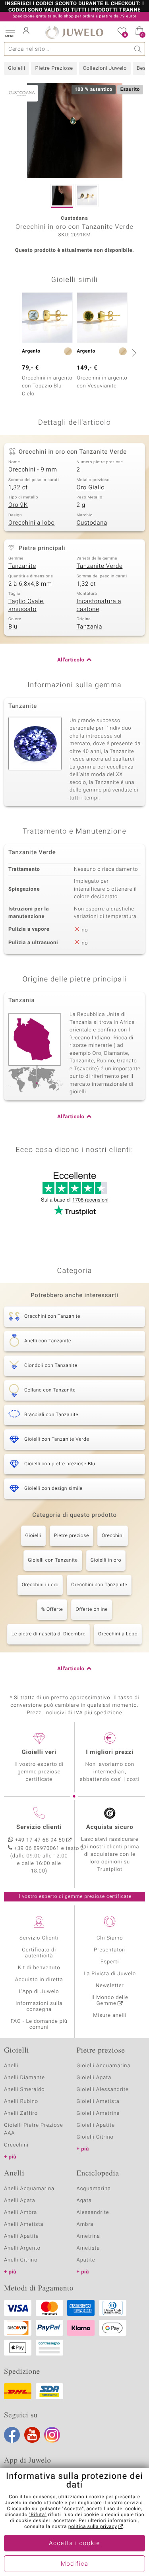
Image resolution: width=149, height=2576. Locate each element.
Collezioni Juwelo (105, 68)
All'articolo (71, 660)
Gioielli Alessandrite (103, 2090)
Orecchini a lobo (32, 523)
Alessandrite (93, 2213)
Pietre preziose (72, 1536)
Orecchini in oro (40, 1585)
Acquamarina (94, 2189)
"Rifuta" (38, 2515)
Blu (13, 627)
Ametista (88, 2248)
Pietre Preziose (54, 68)
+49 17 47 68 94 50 (40, 1840)
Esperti (110, 1962)
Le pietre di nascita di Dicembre (48, 1634)
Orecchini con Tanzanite (99, 1585)
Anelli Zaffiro (21, 2113)
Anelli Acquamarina (29, 2189)
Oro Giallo (91, 488)
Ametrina (89, 2236)
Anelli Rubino (21, 2102)
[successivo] (133, 353)
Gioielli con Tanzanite (53, 1560)
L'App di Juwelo (39, 1992)
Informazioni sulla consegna (39, 2007)
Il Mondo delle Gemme (110, 2001)
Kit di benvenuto (39, 1968)
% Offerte (52, 1610)
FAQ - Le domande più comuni (39, 2024)
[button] (10, 32)
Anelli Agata (20, 2201)
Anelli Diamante (24, 2078)
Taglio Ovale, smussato (26, 606)
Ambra (85, 2224)
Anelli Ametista (24, 2224)
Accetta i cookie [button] (74, 2543)
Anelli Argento (22, 2248)
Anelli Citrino (21, 2260)
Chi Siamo (110, 1938)
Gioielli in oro (106, 1560)
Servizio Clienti (39, 1938)
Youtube (32, 2435)
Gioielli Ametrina (98, 2113)
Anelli (11, 2066)
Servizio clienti (39, 1827)
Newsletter (110, 1986)
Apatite (86, 2260)
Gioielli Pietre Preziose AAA (34, 2129)
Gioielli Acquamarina (104, 2066)
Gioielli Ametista (98, 2102)
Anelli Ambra (20, 2213)
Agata (84, 2201)
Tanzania (90, 627)
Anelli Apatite (21, 2236)
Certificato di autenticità (39, 1953)
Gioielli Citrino (95, 2137)
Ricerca (138, 49)
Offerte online (92, 1610)
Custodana (92, 523)
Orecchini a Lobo (118, 1634)
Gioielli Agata (94, 2078)
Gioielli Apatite (96, 2125)
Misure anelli (110, 2015)
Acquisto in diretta (39, 1980)
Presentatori (110, 1950)
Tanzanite (22, 566)
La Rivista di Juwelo (110, 1974)
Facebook (12, 2435)
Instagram (52, 2435)
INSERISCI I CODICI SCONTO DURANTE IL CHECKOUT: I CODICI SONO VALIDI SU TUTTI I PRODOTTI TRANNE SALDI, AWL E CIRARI (74, 10)
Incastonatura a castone (99, 606)
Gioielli (16, 68)
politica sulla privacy (93, 2527)
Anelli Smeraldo (24, 2090)
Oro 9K (18, 505)
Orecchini (113, 1536)
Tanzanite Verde (100, 566)
